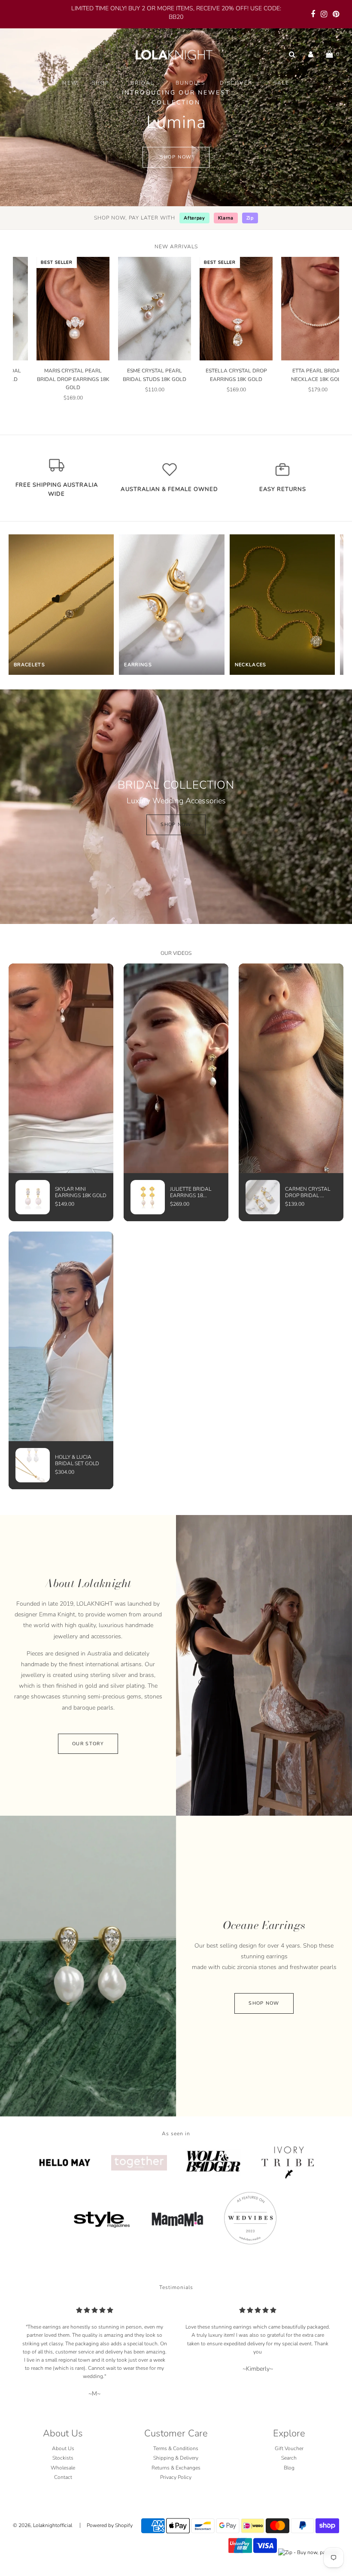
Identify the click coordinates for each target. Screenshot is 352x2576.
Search (289, 2458)
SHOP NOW (176, 825)
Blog (289, 2467)
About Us (63, 2448)
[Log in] (311, 54)
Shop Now (176, 157)
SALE (282, 83)
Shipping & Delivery (176, 2458)
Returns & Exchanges (176, 2467)
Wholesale (63, 2467)
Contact (63, 2477)
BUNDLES (191, 83)
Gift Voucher (289, 2448)
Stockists (63, 2458)
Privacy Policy (176, 2477)
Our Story (88, 1744)
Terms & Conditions (176, 2448)
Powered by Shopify (110, 2525)
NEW (70, 83)
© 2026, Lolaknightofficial (42, 2525)
